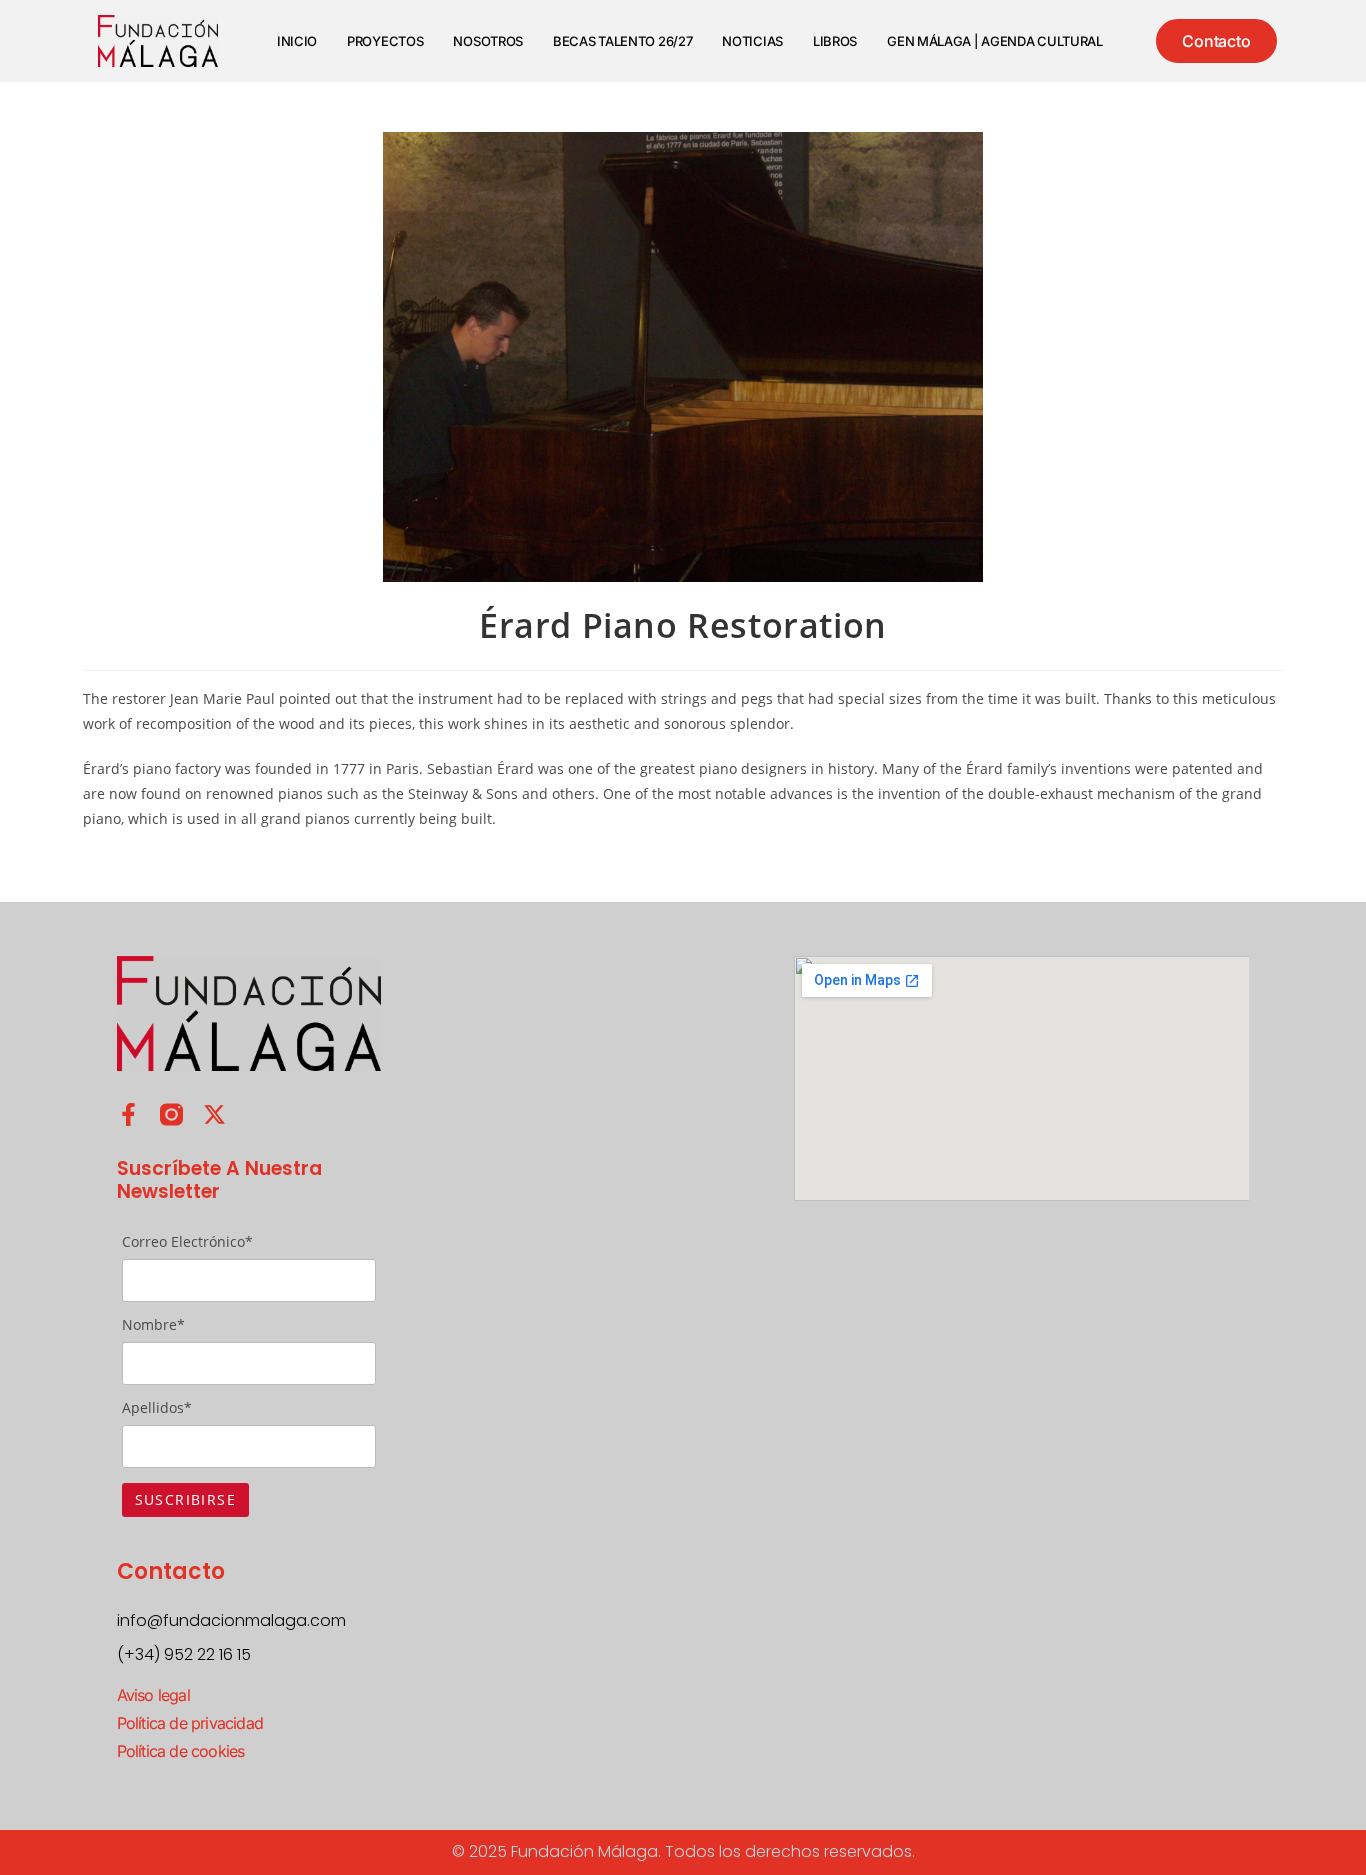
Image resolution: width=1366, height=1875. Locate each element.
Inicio (297, 41)
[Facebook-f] (128, 1114)
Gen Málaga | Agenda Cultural (995, 41)
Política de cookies (181, 1751)
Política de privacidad (190, 1723)
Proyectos (385, 41)
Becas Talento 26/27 (622, 41)
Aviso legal (153, 1695)
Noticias (752, 41)
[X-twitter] (214, 1114)
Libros (835, 41)
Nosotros (488, 41)
